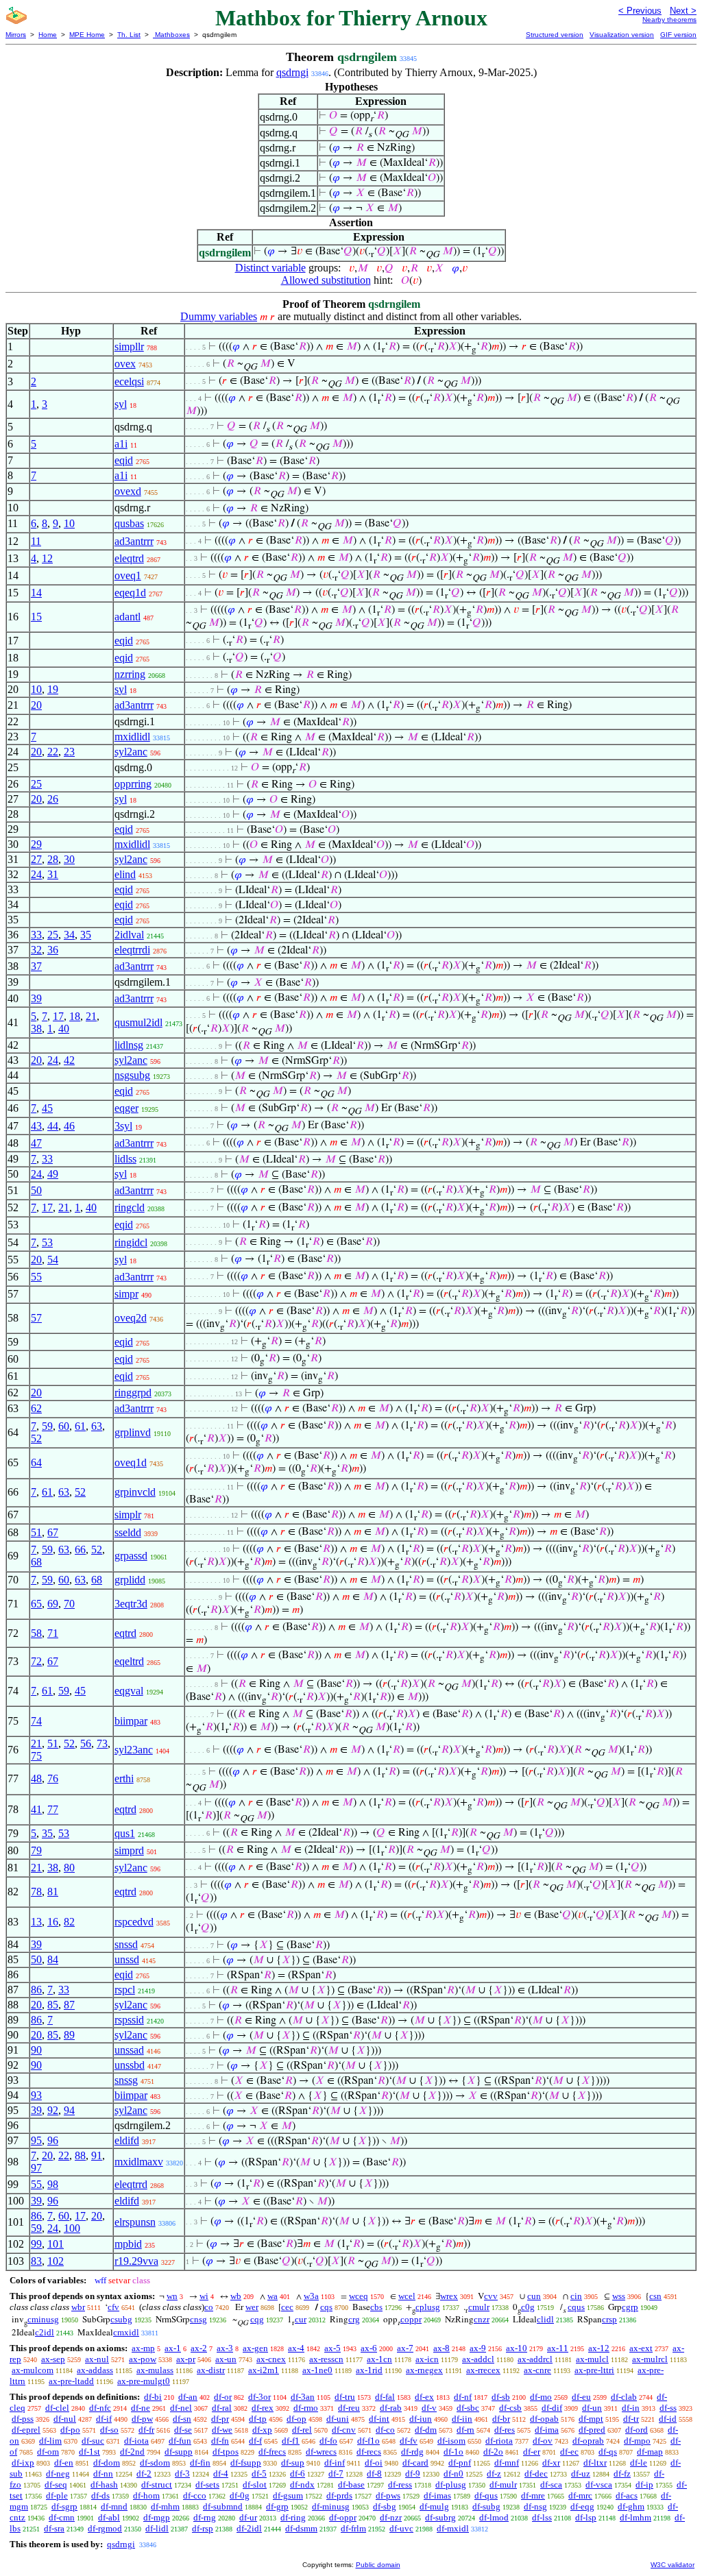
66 (80, 1550)
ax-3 (225, 2348)
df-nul (65, 2419)
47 (36, 1143)
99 (36, 2244)
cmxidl (126, 2332)
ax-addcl (478, 2359)
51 (36, 1532)
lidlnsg (129, 1045)
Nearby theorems (669, 20)
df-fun (180, 2441)
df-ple (57, 2495)
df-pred (592, 2430)
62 (36, 1408)
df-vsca (599, 2484)
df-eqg (582, 2506)
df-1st (89, 2452)
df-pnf (460, 2463)
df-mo (541, 2397)
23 (69, 752)
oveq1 (128, 575)
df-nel (181, 2408)
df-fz (622, 2474)
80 (69, 1868)
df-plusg (451, 2484)
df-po (70, 2430)
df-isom (451, 2441)
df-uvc (401, 2528)
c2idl (45, 2332)
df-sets (207, 2484)
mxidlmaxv (139, 2162)
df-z (494, 2474)
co (209, 2307)
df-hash (104, 2484)
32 (36, 950)
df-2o (493, 2452)
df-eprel (26, 2430)
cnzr (482, 2319)
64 (36, 1462)
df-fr (146, 2430)
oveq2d (131, 1318)
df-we (222, 2430)
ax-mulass (155, 2370)
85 (53, 2005)
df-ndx (302, 2484)
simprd (129, 1850)
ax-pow (143, 2359)
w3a (311, 2296)
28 (53, 859)
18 (75, 1016)
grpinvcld (135, 1492)
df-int (379, 2419)
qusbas (129, 523)
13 (36, 1922)
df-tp (258, 2419)
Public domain (378, 2565)
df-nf (463, 2397)
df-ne (141, 2408)
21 (91, 1016)
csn (655, 2296)
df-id (668, 2419)
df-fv (409, 2441)
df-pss (23, 2419)
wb (236, 2296)
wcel (407, 2296)
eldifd (127, 2140)
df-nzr (391, 2517)
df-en (64, 2463)
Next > (683, 11)
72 (36, 1661)
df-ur (248, 2517)
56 (86, 1743)
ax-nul (97, 2359)
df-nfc (100, 2408)
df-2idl (249, 2528)
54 (53, 1260)
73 (102, 1743)
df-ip (644, 2484)
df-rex (263, 2408)
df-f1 (291, 2441)
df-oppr (343, 2517)
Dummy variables (219, 316)
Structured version (555, 35)
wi (204, 2296)
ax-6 (369, 2348)
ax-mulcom (33, 2370)
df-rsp (203, 2528)
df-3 (182, 2474)
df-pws (388, 2495)
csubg (121, 2319)
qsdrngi (292, 72)
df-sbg (385, 2506)
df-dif (552, 2408)
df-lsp (586, 2517)
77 (53, 1809)
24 (36, 874)
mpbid (128, 2244)
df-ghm (631, 2506)
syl (121, 404)
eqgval (129, 1691)
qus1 (125, 1833)
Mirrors (16, 35)
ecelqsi (129, 381)
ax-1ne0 (317, 2370)
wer (252, 2307)
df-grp (277, 2506)
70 (69, 1604)
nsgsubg (132, 1075)
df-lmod (494, 2517)
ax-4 (296, 2348)
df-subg (486, 2506)
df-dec (536, 2474)
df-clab (624, 2397)
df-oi (374, 2463)
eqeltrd (129, 1661)
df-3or (259, 2397)
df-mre (533, 2495)
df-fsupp (246, 2463)
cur (301, 2319)
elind (125, 874)
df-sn (182, 2419)
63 (97, 1426)
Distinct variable (270, 268)
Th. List (129, 35)
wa (273, 2296)
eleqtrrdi (132, 950)
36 (53, 950)
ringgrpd (133, 1393)
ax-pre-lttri (594, 2370)
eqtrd (125, 1633)
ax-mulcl (592, 2359)
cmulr (479, 2307)
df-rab (391, 2408)
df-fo (328, 2441)
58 (36, 1633)
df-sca (551, 2484)
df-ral (222, 2408)
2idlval (129, 935)
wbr (78, 2307)
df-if (104, 2419)
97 (36, 2168)
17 (58, 1016)
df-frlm (353, 2528)
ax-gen (255, 2348)
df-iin (462, 2419)
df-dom (107, 2463)
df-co (385, 2430)
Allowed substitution (326, 280)
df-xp (262, 2430)
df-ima (547, 2430)
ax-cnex (271, 2359)
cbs (376, 2307)
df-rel (302, 2430)
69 (53, 1604)
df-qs (608, 2452)
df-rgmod (105, 2528)
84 (53, 1959)
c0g (528, 2307)
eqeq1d (130, 593)
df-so (109, 2430)
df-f (255, 2441)
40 (64, 1029)
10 (69, 523)
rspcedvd (134, 1922)
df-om (48, 2452)
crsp (609, 2319)
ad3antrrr (134, 541)
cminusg (43, 2319)
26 (53, 799)
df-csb (510, 2408)
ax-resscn (326, 2359)
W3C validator (673, 2565)
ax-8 (441, 2348)
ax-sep (53, 2359)
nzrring (130, 674)
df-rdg (412, 2452)
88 (80, 2155)
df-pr (220, 2419)
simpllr (129, 347)
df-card (415, 2463)
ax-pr (186, 2359)
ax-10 (517, 2348)
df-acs (627, 2495)
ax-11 (558, 2348)
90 (36, 2050)
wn (172, 2296)
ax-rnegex (424, 2370)
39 (36, 998)
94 (69, 2110)
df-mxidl (453, 2528)
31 (53, 874)
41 (36, 1809)
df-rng (205, 2517)
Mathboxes (171, 35)
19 (53, 689)
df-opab (544, 2419)
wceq (359, 2296)
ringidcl (131, 1242)
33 (36, 935)
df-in (631, 2408)
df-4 (221, 2474)
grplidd (130, 1580)
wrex (449, 2296)
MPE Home (87, 35)
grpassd (131, 1556)
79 (36, 1850)
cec (287, 2307)
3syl (123, 1126)
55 (36, 1277)
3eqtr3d (131, 1604)
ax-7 (405, 2348)
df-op (296, 2419)
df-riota (499, 2441)
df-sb (501, 2397)
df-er (532, 2452)
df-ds (100, 2495)
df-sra (54, 2528)
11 (36, 541)
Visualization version (622, 35)
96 (53, 2140)
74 (36, 1721)
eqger (126, 1108)
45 (47, 1108)
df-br (501, 2419)
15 (36, 617)
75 (36, 1756)
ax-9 (478, 2348)
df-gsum (288, 2495)
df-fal (385, 2397)
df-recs (369, 2452)
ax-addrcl (535, 2359)
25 (36, 784)
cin (576, 2296)
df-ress (400, 2484)
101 (56, 2244)
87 (69, 2005)
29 (36, 844)
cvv (491, 2296)
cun (534, 2296)
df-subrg (440, 2517)
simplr (128, 1515)
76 (53, 1778)
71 (53, 1633)
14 (36, 593)
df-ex (424, 2397)
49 (53, 1174)
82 (69, 1922)
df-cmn (62, 2517)
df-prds (339, 2495)
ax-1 (173, 2348)
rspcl (125, 1990)
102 (56, 2261)
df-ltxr (595, 2463)
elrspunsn (135, 2222)
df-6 (298, 2474)
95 (36, 2140)
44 (53, 1126)
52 (36, 1438)
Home (48, 35)
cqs (326, 2307)
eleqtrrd (131, 2184)
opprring (133, 784)
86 (36, 1990)
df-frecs (272, 2452)
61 (80, 1426)
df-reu (349, 2408)
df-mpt (591, 2419)
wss (619, 2296)
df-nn (103, 2474)
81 (53, 1892)
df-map (650, 2452)
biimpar (131, 1721)
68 (36, 1562)
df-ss (668, 2408)
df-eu (581, 2397)
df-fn (220, 2441)
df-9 (413, 2474)
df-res (505, 2430)
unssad (129, 2050)
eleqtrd (129, 558)
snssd (126, 1944)
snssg (126, 2080)
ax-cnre (537, 2370)
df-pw (142, 2419)
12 (47, 558)
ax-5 (332, 2348)
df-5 (259, 2474)
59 (47, 1426)
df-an (188, 2397)
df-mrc (580, 2495)
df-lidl (157, 2528)
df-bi (153, 2397)
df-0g (240, 2495)
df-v (429, 2408)
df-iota (136, 2441)
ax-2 (199, 2348)
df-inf (335, 2463)
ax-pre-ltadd (71, 2381)
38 (36, 1029)
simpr (126, 1294)
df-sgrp (64, 2506)
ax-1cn (379, 2359)
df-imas (437, 2495)
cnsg (198, 2319)
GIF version (678, 35)
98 (53, 2184)
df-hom (146, 2495)
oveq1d (131, 1462)
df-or (223, 2397)
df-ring (293, 2517)
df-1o (453, 2452)
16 (53, 1922)
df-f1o (368, 2441)
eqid (124, 460)
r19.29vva (136, 2261)
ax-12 (599, 2348)
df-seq (56, 2484)
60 (64, 1426)
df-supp (179, 2452)
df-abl (109, 2517)
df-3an (303, 2397)
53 (47, 1242)
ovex (125, 364)
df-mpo (637, 2441)
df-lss (542, 2517)
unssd (127, 1959)
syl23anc (134, 1750)
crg (354, 2319)
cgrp (630, 2307)
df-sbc (468, 2408)
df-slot (255, 2484)
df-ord (637, 2430)
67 (53, 1532)
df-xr (551, 2463)
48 (36, 1778)
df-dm (426, 2430)
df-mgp (157, 2517)
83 (36, 2261)
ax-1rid (369, 2370)
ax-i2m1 (264, 2370)
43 (36, 1126)
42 (69, 1060)
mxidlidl (132, 737)
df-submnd (223, 2506)
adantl (128, 617)
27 (36, 859)
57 (36, 1318)
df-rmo (306, 2408)
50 (36, 1190)
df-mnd (114, 2506)
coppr (411, 2319)
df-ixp (23, 2463)
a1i (121, 444)
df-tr (631, 2419)
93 (36, 2095)
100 (72, 2228)
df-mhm (165, 2506)
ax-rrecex (483, 2370)
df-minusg (331, 2506)
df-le (639, 2463)
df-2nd (132, 2452)
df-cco (195, 2495)
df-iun (421, 2419)
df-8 (374, 2474)
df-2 (144, 2474)
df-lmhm (636, 2517)
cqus (576, 2307)
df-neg (58, 2474)
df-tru (345, 2397)
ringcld (130, 1207)
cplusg (428, 2307)
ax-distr (211, 2370)
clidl (545, 2319)
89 (69, 2035)
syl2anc (131, 752)
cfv (113, 2307)
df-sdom (155, 2463)
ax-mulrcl (650, 2359)
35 (86, 935)
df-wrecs (321, 2452)
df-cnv (344, 2430)
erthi (124, 1778)
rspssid (129, 2020)
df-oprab (588, 2441)
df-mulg (434, 2506)
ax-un (226, 2359)
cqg (257, 2319)
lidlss (125, 1159)
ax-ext (641, 2348)
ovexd (128, 491)
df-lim (50, 2441)
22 (53, 752)
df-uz (581, 2474)
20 (36, 705)
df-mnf (507, 2463)
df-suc (93, 2441)
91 (97, 2155)
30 (69, 859)
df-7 (336, 2474)
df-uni (338, 2419)
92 (53, 2110)
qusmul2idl (138, 1022)
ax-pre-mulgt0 (144, 2381)
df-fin (200, 2463)
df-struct (157, 2484)
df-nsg (535, 2506)
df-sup (293, 2463)
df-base (351, 2484)
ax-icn (427, 2359)
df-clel (57, 2408)
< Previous (640, 11)
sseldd (128, 1532)
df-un (592, 2408)
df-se (183, 2430)
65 (36, 1604)
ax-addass (95, 2370)
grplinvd (133, 1432)
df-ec (569, 2452)
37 (36, 966)
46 (69, 1126)
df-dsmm (301, 2528)
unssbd (130, 2065)
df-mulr (503, 2484)
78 (36, 1892)
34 (69, 935)
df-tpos (226, 2452)
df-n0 (453, 2474)
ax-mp (143, 2348)
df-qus (486, 2495)
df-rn (465, 2430)
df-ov (543, 2441)
